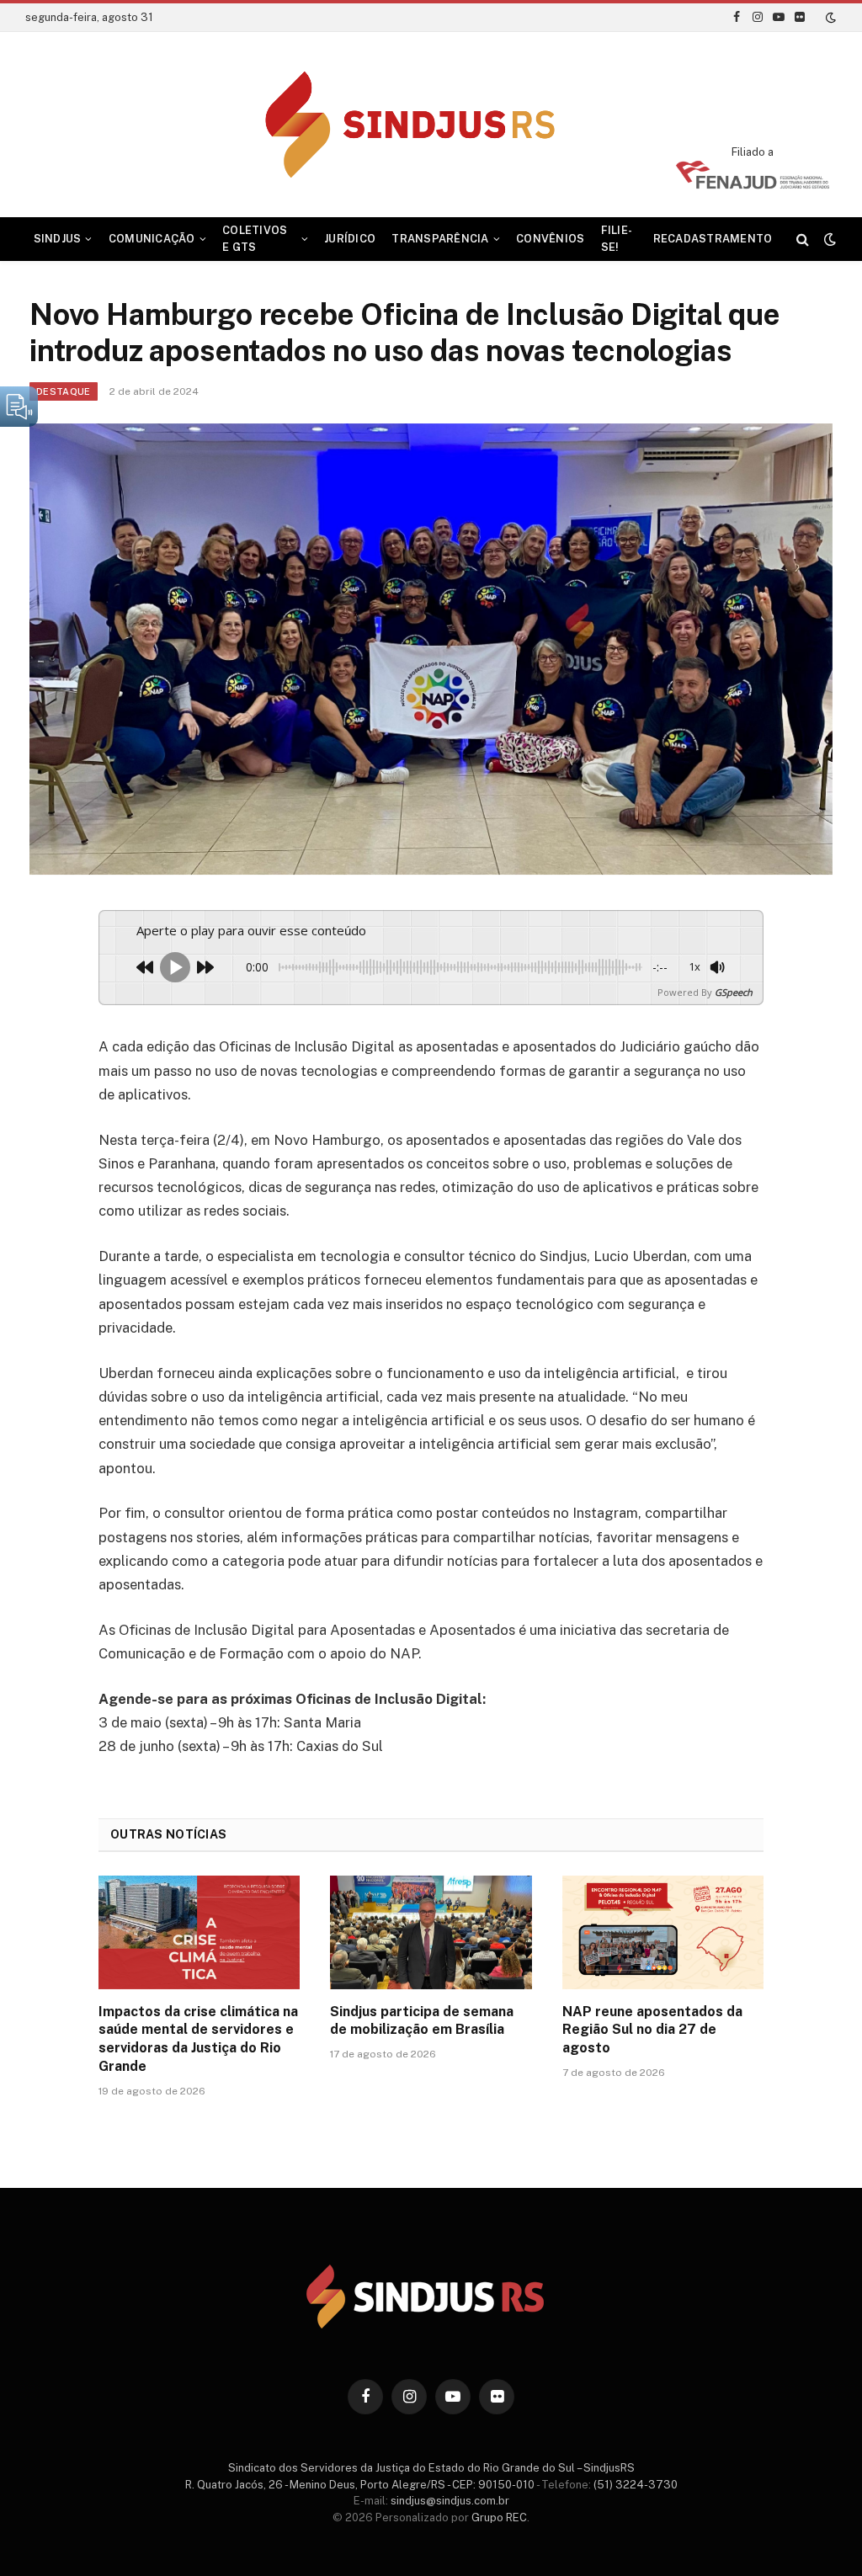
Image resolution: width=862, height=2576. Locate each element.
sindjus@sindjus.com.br (450, 2501)
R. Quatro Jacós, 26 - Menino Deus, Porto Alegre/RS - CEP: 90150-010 (360, 2485)
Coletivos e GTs (255, 239)
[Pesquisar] (803, 240)
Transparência (440, 239)
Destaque (64, 391)
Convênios (550, 239)
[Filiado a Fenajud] (753, 184)
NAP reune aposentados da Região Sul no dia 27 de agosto (652, 2030)
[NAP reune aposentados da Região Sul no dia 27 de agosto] (663, 1932)
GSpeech (734, 992)
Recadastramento (713, 239)
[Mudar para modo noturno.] (829, 18)
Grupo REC (499, 2517)
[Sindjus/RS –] (431, 125)
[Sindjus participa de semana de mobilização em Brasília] (431, 1932)
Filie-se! (617, 239)
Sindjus (58, 239)
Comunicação (152, 239)
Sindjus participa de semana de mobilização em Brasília (422, 2021)
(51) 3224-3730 (636, 2485)
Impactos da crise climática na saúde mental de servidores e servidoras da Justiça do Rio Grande (198, 2039)
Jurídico (350, 239)
